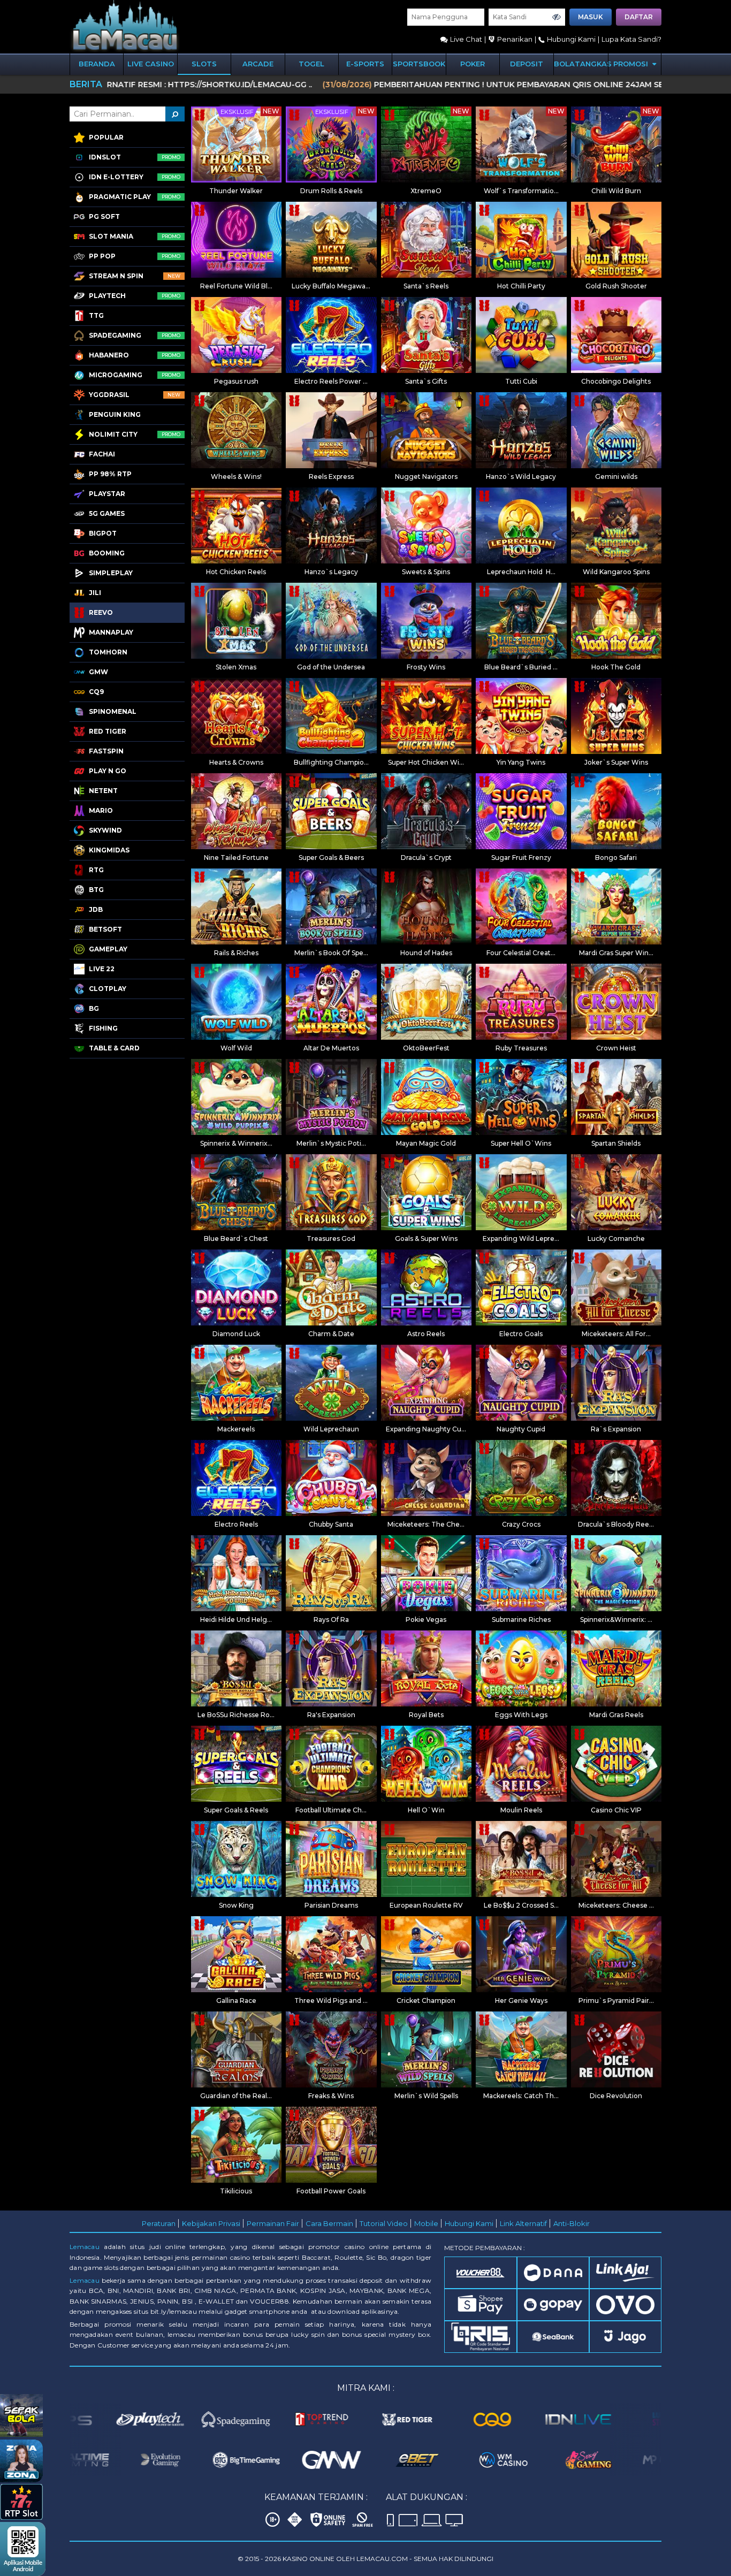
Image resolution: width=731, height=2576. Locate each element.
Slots (204, 64)
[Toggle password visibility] (557, 17)
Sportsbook (419, 64)
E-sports (365, 64)
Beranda (97, 64)
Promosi (632, 64)
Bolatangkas (581, 64)
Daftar (639, 17)
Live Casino (151, 64)
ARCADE (258, 64)
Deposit (527, 64)
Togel (311, 64)
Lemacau (85, 2247)
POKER (473, 64)
